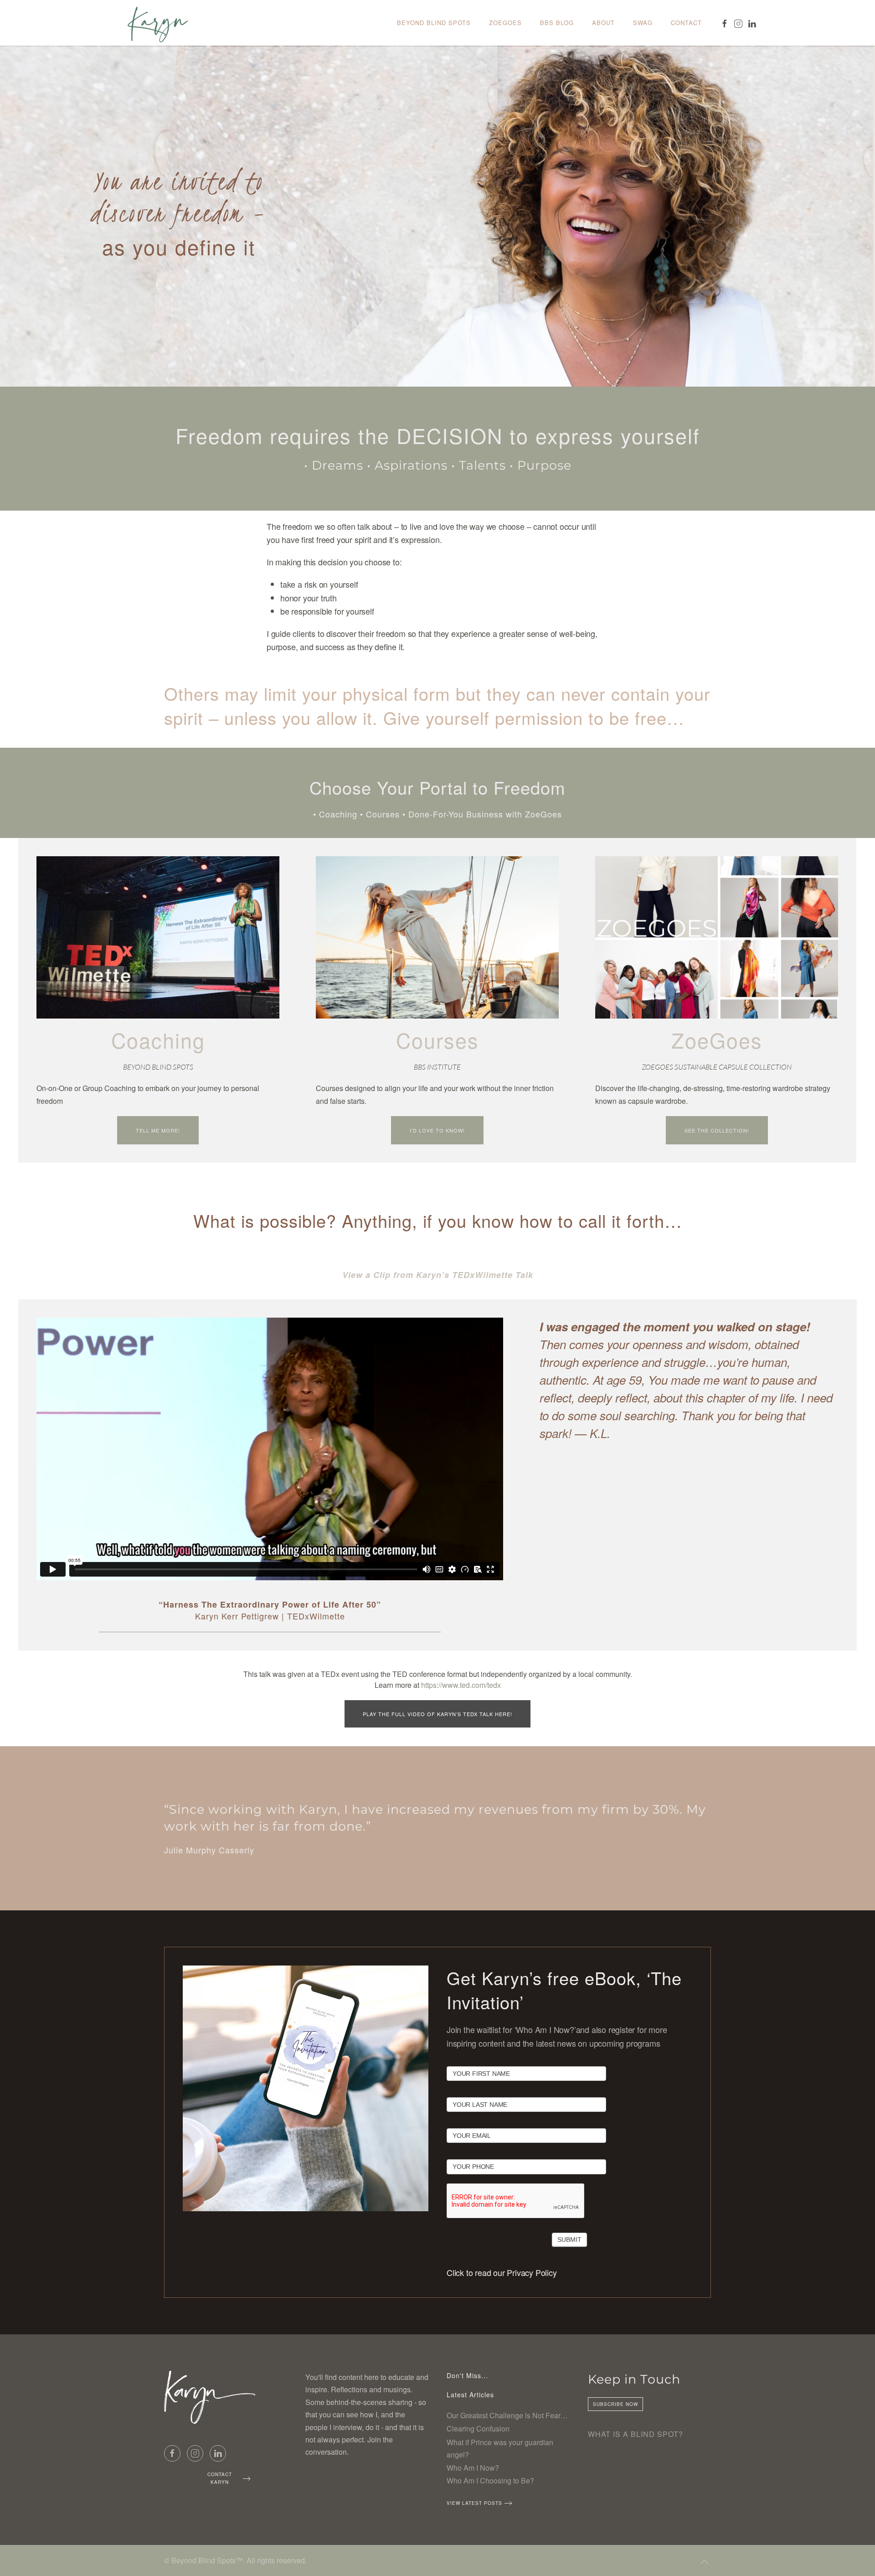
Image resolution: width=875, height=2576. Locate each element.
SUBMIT (569, 2240)
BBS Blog (557, 23)
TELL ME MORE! (158, 1130)
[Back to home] (157, 23)
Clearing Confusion (478, 2429)
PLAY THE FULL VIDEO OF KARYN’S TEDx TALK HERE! (437, 1714)
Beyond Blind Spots (434, 23)
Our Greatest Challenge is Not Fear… (507, 2415)
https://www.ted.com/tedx (461, 1685)
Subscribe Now (615, 2404)
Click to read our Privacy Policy (502, 2272)
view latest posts (474, 2503)
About (603, 23)
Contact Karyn (220, 2478)
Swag (643, 23)
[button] (705, 2562)
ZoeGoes (505, 23)
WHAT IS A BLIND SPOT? (636, 2434)
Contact (686, 23)
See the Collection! (717, 1130)
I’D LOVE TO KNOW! (437, 1130)
